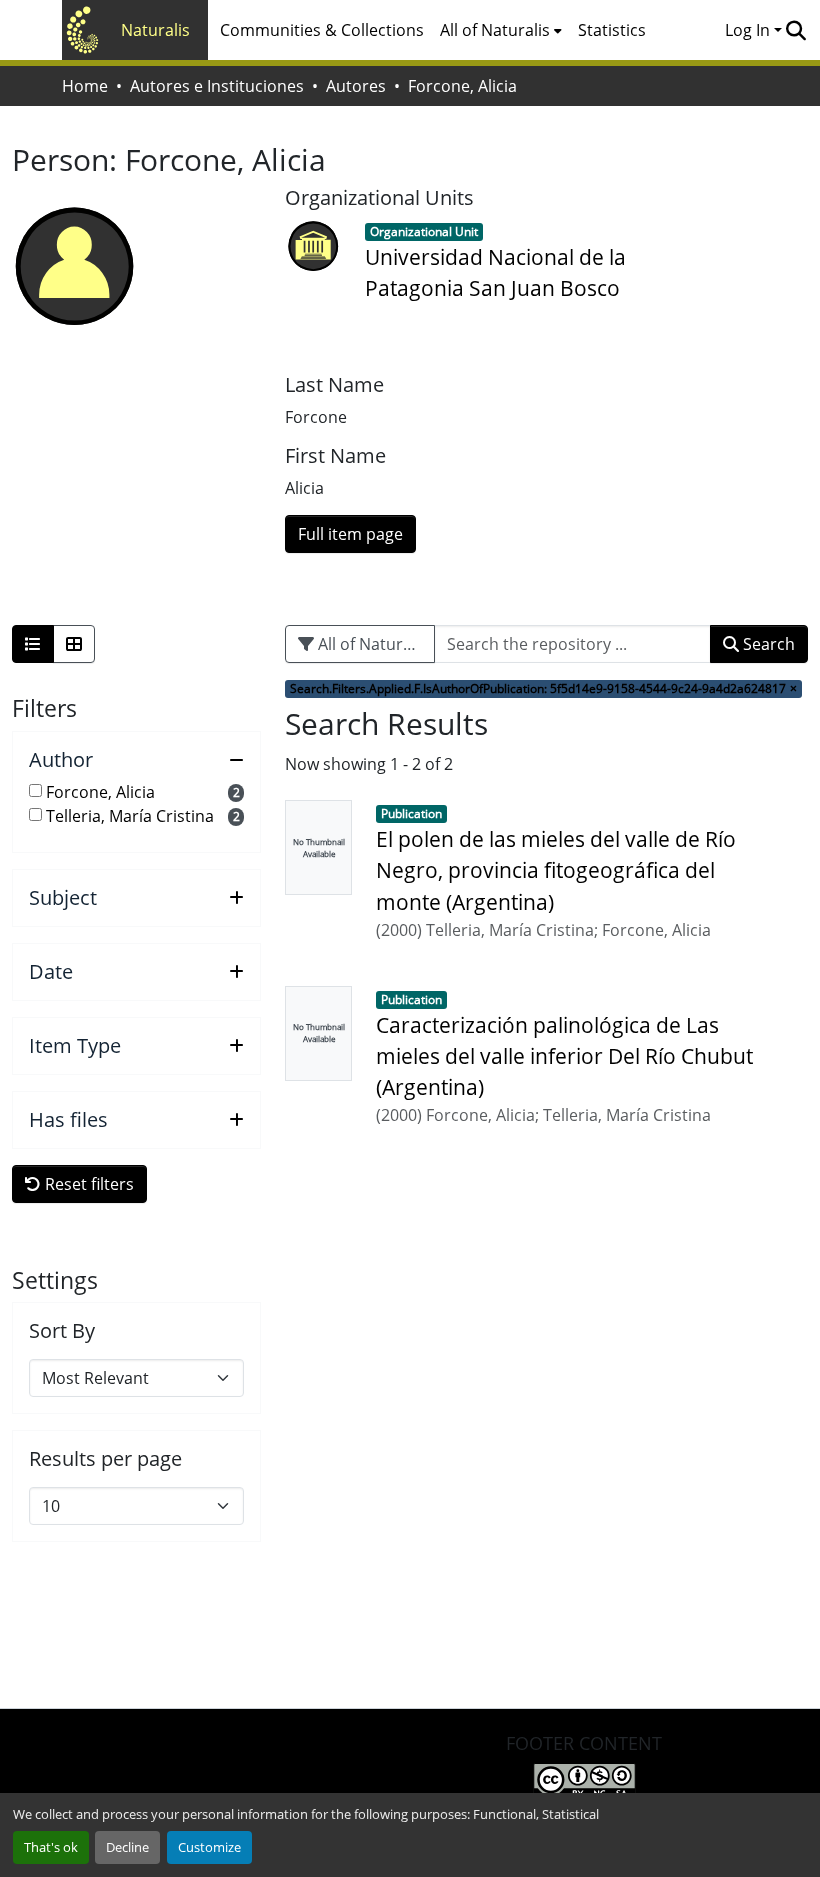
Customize (209, 1847)
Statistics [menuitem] (612, 30)
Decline (127, 1847)
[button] (795, 30)
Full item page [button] (350, 534)
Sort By (62, 1331)
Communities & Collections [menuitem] (322, 30)
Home (85, 86)
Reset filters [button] (87, 1184)
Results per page (105, 1459)
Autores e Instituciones (217, 86)
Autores (356, 86)
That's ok (51, 1847)
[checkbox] (35, 790)
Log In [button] (749, 30)
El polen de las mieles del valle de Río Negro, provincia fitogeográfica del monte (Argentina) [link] (556, 870)
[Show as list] (33, 644)
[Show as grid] (74, 644)
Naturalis (155, 30)
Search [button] (767, 644)
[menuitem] (501, 30)
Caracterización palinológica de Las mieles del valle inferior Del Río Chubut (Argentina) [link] (564, 1056)
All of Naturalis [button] (495, 30)
